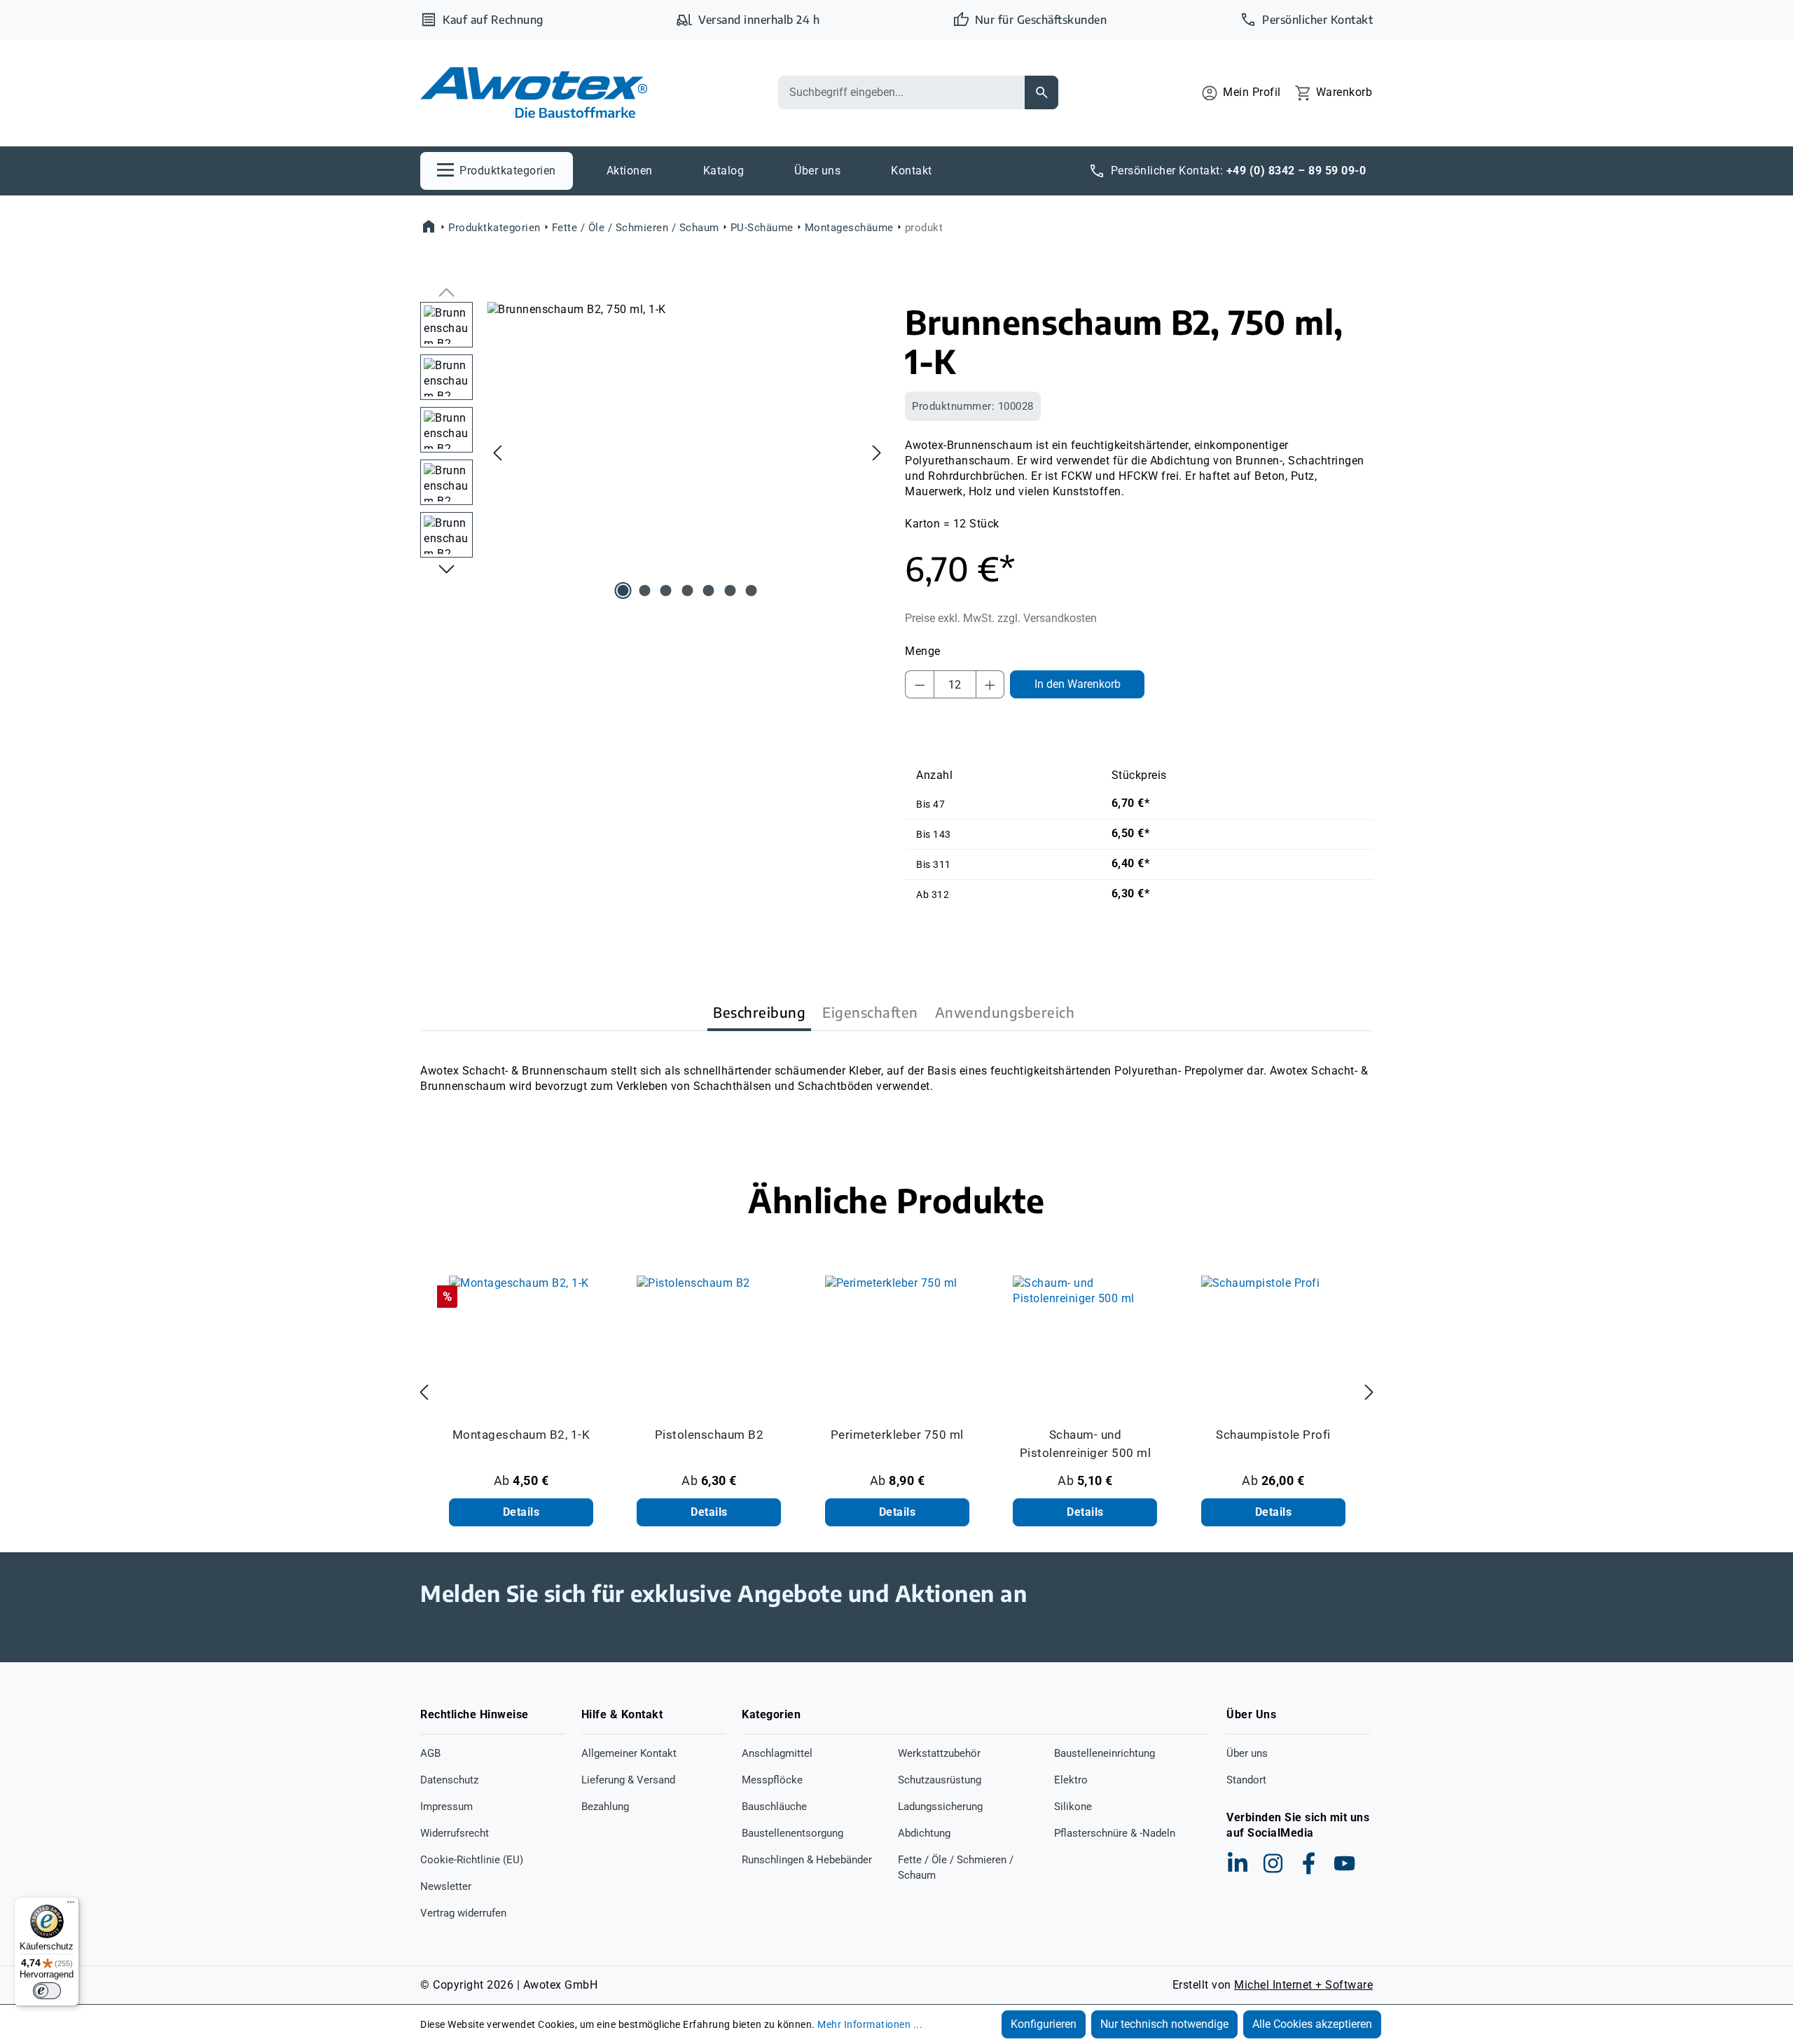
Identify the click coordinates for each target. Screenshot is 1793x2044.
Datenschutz (449, 1780)
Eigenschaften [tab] (870, 1012)
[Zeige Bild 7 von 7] (752, 591)
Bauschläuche (774, 1807)
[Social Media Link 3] (1309, 1863)
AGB (430, 1753)
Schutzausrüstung (940, 1780)
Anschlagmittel (777, 1753)
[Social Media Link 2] (1273, 1863)
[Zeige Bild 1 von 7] (623, 591)
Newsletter (446, 1886)
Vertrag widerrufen (463, 1913)
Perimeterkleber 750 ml (897, 1435)
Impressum (446, 1807)
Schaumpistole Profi (1273, 1435)
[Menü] (71, 1905)
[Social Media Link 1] (1238, 1863)
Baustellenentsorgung (792, 1833)
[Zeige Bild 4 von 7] (687, 591)
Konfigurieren (1044, 2024)
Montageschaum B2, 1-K (521, 1435)
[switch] (47, 1991)
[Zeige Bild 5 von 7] (709, 591)
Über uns (1247, 1753)
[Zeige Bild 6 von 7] (730, 591)
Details (521, 1512)
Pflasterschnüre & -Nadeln (1115, 1833)
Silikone (1073, 1807)
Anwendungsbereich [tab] (1005, 1012)
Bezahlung (605, 1807)
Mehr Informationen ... (870, 2024)
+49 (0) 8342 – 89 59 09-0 (1296, 171)
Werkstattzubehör (939, 1753)
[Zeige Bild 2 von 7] (644, 591)
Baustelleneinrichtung (1105, 1753)
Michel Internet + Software (1303, 1985)
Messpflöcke (772, 1780)
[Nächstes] (877, 452)
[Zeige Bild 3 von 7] (666, 591)
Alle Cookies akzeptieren (1312, 2024)
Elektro (1071, 1780)
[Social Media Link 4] (1345, 1863)
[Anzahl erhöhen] (990, 684)
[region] (654, 453)
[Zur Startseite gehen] (534, 93)
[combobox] (901, 92)
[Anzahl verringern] (920, 684)
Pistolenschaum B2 (709, 1435)
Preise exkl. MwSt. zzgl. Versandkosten (1001, 618)
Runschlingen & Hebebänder (807, 1860)
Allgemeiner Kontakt (629, 1753)
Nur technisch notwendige (1164, 2024)
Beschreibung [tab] (759, 1012)
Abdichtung (924, 1833)
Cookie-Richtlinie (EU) (472, 1860)
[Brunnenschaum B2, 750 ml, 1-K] (687, 453)
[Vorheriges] (497, 452)
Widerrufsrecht (455, 1833)
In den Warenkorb (1078, 684)
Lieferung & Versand (628, 1780)
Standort (1246, 1780)
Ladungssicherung (940, 1807)
